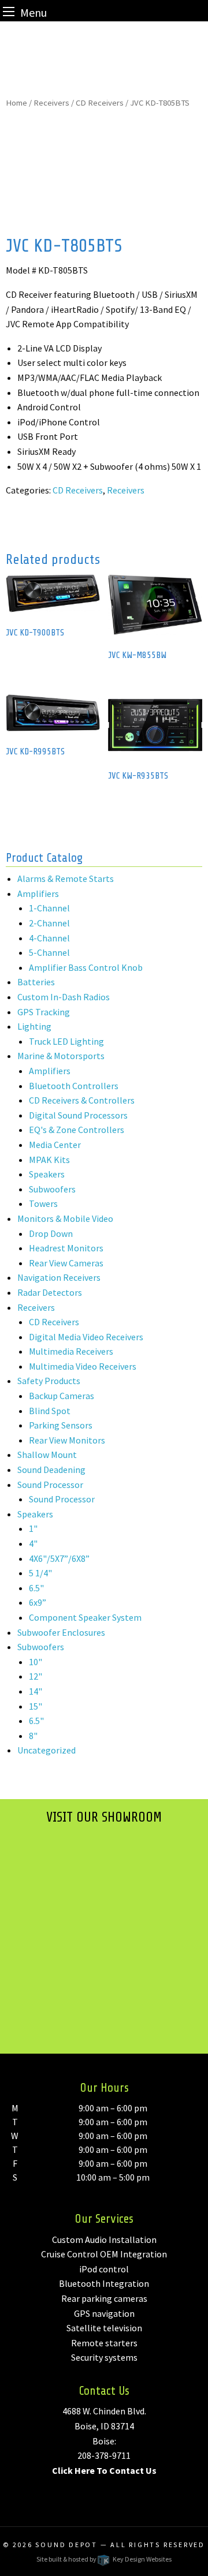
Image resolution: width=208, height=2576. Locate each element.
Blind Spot (50, 1411)
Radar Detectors (50, 1292)
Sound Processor (50, 1485)
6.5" (36, 1588)
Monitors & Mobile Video (65, 1218)
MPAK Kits (49, 1160)
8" (33, 1736)
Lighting (34, 1026)
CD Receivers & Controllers (82, 1100)
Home (16, 103)
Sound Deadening (51, 1470)
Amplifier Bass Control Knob (86, 967)
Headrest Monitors (66, 1248)
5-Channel (49, 952)
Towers (43, 1203)
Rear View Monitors (67, 1440)
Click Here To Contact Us (104, 2470)
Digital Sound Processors (78, 1115)
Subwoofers (52, 1189)
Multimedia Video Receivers (83, 1366)
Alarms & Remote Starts (66, 878)
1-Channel (49, 908)
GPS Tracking (44, 1012)
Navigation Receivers (59, 1277)
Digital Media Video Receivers (86, 1337)
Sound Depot (66, 2545)
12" (36, 1676)
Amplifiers (38, 893)
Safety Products (49, 1381)
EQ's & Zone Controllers (77, 1130)
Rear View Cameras (66, 1263)
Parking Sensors (61, 1425)
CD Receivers (100, 103)
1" (33, 1528)
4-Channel (49, 938)
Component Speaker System (85, 1617)
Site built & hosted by (104, 2559)
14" (36, 1691)
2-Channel (49, 923)
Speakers (47, 1174)
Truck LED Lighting (66, 1041)
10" (36, 1662)
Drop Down (51, 1233)
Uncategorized (47, 1750)
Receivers (51, 103)
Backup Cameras (62, 1396)
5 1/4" (40, 1573)
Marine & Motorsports (61, 1056)
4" (33, 1543)
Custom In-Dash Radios (64, 997)
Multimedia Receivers (71, 1351)
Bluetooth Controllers (74, 1086)
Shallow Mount (47, 1455)
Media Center (55, 1145)
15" (36, 1706)
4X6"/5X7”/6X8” (59, 1558)
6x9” (38, 1602)
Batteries (36, 982)
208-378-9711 (104, 2455)
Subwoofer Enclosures (61, 1632)
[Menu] (9, 11)
